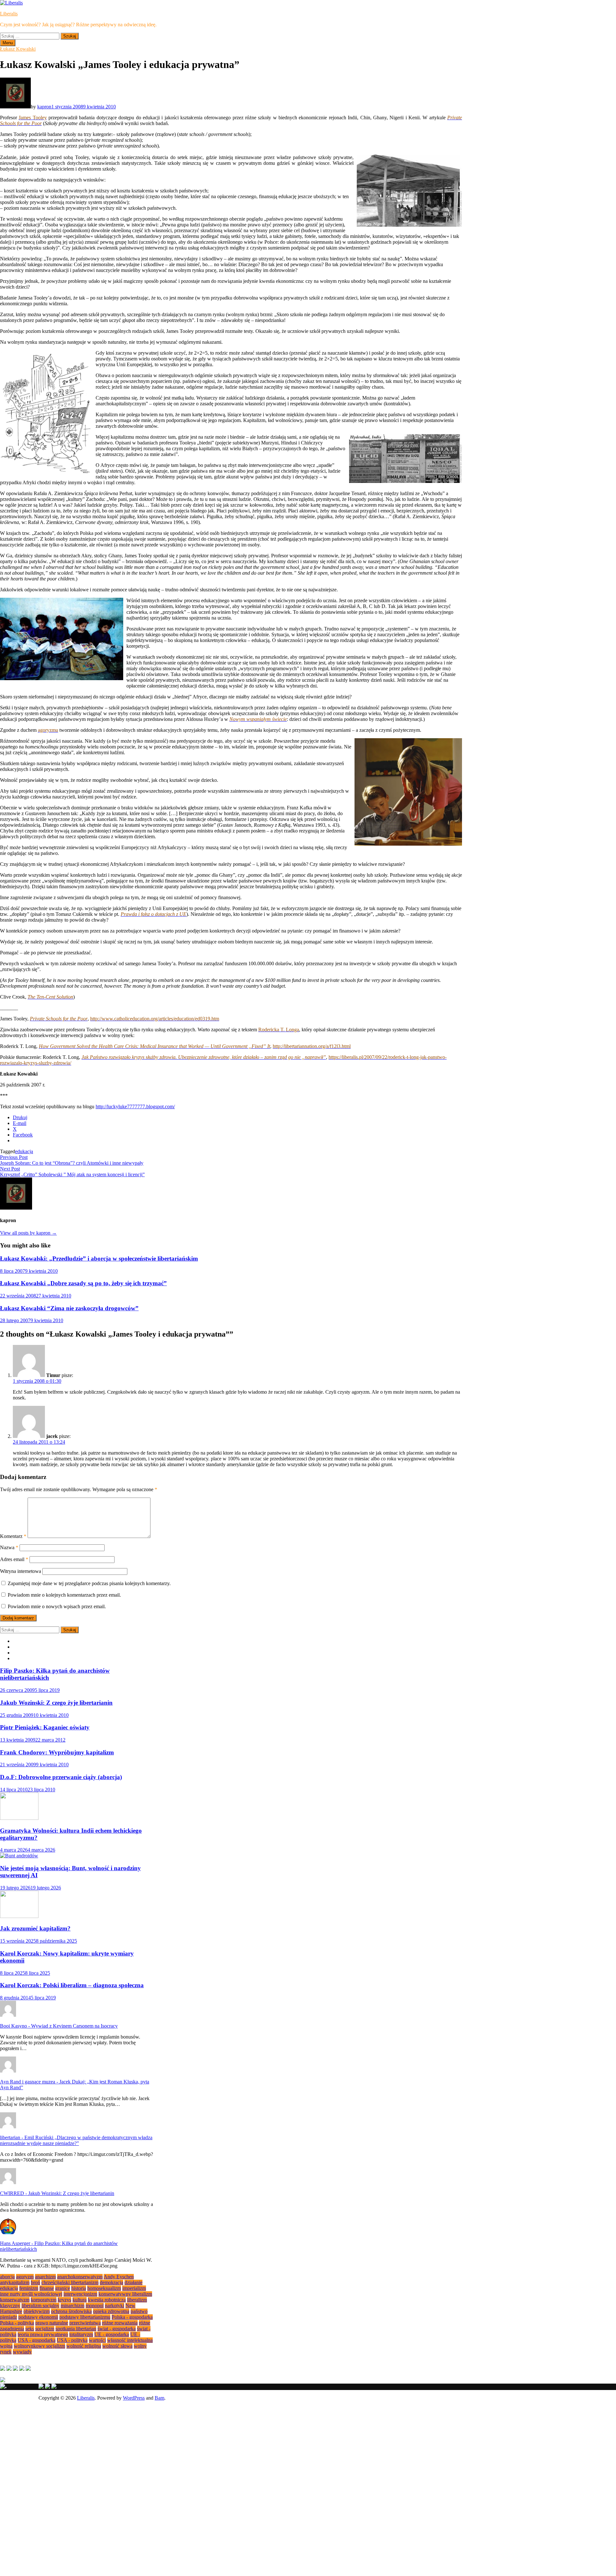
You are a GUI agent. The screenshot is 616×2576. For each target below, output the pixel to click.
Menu (8, 43)
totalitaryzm (81, 2334)
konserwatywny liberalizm (125, 2294)
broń (35, 2282)
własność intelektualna (130, 2340)
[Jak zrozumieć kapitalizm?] (19, 1916)
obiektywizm (37, 2311)
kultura (80, 2300)
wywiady (22, 2352)
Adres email (14, 1559)
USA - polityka (72, 2340)
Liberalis (9, 14)
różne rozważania (120, 2323)
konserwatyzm (15, 2300)
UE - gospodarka (112, 2334)
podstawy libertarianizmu (85, 2317)
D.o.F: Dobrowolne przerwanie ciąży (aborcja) (61, 1777)
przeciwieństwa (85, 2323)
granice (63, 2288)
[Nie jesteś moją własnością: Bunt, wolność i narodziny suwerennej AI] (19, 1856)
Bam (159, 2398)
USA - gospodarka (37, 2340)
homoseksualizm (104, 2288)
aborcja (7, 2277)
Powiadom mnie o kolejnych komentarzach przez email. (64, 1595)
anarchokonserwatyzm (80, 2277)
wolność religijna (84, 2346)
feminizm (29, 2288)
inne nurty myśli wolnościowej (31, 2294)
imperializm (134, 2288)
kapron (44, 107)
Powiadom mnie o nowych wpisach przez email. (57, 1606)
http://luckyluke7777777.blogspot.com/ (135, 1106)
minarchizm (73, 2306)
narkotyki (115, 2306)
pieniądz (9, 2317)
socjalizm (45, 2329)
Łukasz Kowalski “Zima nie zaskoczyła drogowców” (69, 1308)
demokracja (111, 2282)
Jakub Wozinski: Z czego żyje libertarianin (56, 1703)
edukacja (24, 1151)
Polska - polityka (17, 2323)
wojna (6, 2346)
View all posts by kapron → (28, 1233)
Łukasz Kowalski (18, 49)
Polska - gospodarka (132, 2317)
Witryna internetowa (21, 1571)
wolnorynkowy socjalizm (39, 2346)
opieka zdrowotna (111, 2311)
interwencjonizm (80, 2294)
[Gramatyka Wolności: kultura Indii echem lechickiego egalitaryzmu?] (19, 1818)
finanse (47, 2288)
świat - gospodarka (117, 2329)
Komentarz (13, 1536)
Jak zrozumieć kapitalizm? (35, 1928)
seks (30, 2329)
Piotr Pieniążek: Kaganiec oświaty (45, 1727)
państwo (139, 2311)
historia (79, 2288)
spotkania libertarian (76, 2329)
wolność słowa (117, 2346)
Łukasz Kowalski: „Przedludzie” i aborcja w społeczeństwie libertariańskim (99, 1258)
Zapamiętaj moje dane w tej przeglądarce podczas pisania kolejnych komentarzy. (89, 1583)
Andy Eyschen (119, 2277)
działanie (133, 2282)
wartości (97, 2340)
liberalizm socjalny (40, 2306)
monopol (95, 2306)
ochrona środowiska (71, 2311)
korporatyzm (44, 2300)
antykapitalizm (15, 2282)
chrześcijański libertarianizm (70, 2282)
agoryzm (25, 2277)
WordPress (134, 2398)
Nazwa (9, 1547)
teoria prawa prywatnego (43, 2334)
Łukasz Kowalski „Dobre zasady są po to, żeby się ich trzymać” (83, 1283)
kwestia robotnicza (107, 2300)
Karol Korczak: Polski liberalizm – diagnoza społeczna (72, 1985)
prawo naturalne (52, 2323)
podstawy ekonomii (38, 2317)
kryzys (64, 2300)
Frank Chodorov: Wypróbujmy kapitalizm (57, 1752)
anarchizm (45, 2277)
